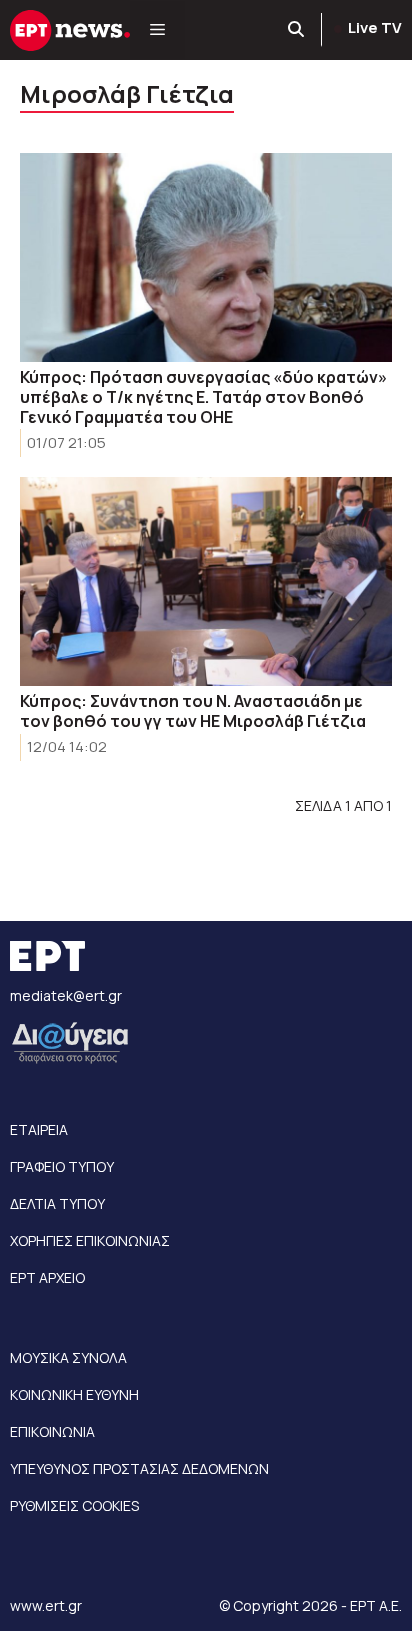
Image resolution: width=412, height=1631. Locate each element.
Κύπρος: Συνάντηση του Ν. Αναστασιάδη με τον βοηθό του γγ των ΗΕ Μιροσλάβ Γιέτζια (193, 711)
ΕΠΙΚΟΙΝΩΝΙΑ (52, 1431)
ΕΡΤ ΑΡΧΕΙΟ (47, 1277)
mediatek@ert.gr (66, 995)
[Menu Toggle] (157, 30)
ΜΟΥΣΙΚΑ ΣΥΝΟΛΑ (68, 1357)
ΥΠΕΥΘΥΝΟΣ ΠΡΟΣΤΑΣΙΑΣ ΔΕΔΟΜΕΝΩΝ (139, 1468)
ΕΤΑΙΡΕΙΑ (39, 1129)
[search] (297, 30)
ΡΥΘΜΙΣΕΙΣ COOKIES (74, 1505)
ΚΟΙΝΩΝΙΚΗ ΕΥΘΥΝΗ (74, 1394)
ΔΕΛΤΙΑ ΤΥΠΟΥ (57, 1203)
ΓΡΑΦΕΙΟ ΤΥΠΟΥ (62, 1166)
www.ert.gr (46, 1605)
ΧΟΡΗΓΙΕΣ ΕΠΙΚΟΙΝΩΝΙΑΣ (90, 1240)
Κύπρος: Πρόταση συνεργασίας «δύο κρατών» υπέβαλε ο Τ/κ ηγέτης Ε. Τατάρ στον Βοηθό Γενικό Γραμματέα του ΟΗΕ (203, 397)
